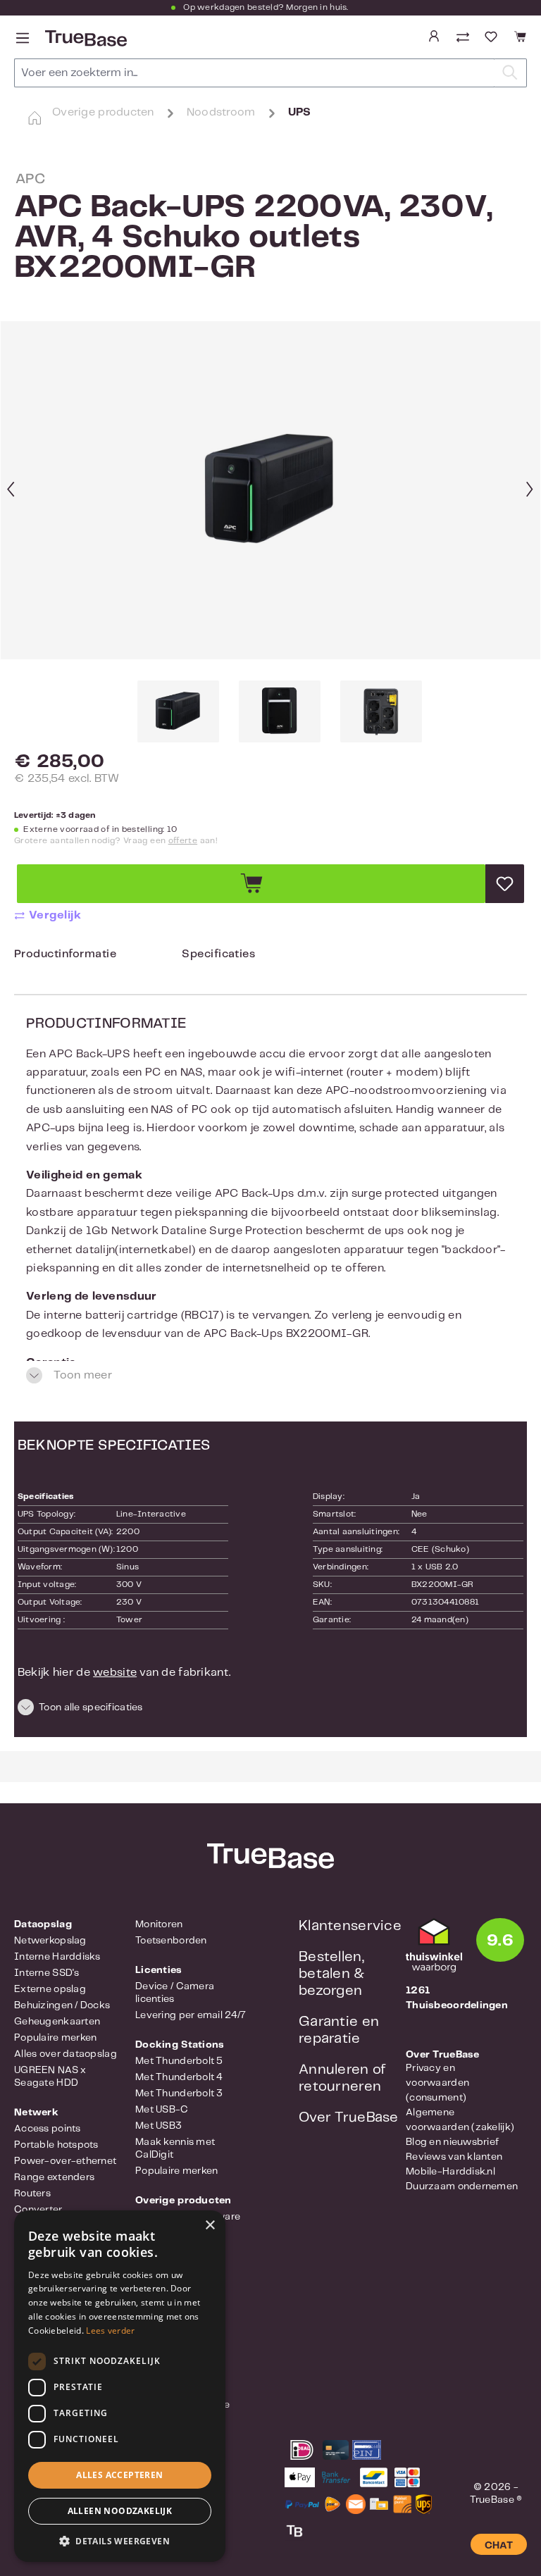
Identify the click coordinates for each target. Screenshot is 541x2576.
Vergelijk (55, 915)
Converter (38, 2210)
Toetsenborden (171, 1941)
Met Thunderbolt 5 (179, 2061)
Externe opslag (50, 1989)
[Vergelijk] (464, 38)
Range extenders (54, 2177)
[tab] (65, 958)
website (115, 1673)
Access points (48, 2129)
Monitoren (159, 1924)
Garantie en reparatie (339, 2030)
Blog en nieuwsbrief (452, 2142)
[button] (270, 1710)
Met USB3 (158, 2126)
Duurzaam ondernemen (462, 2186)
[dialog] (120, 2386)
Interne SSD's (47, 1973)
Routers (32, 2194)
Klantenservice (350, 1926)
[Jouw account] (434, 37)
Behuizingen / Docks (62, 2005)
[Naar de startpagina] (85, 38)
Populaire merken (55, 2038)
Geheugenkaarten (57, 2022)
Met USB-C (162, 2110)
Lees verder (110, 2331)
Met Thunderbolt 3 (179, 2093)
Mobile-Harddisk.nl (450, 2172)
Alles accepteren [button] (119, 2475)
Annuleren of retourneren (342, 2078)
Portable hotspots (56, 2145)
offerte (183, 841)
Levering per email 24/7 (191, 2015)
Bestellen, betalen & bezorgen (332, 1974)
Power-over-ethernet (65, 2161)
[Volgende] (530, 491)
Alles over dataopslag (66, 2054)
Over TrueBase (349, 2118)
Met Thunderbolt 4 (179, 2077)
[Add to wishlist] (505, 884)
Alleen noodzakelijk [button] (120, 2511)
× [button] (210, 2226)
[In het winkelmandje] (251, 884)
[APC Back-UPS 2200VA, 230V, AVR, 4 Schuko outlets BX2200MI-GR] (270, 490)
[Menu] (23, 38)
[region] (270, 532)
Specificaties (218, 954)
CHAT (499, 2546)
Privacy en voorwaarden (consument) (437, 2083)
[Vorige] (11, 491)
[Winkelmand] (518, 37)
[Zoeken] (510, 73)
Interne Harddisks (57, 1957)
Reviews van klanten (454, 2157)
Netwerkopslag (50, 1941)
